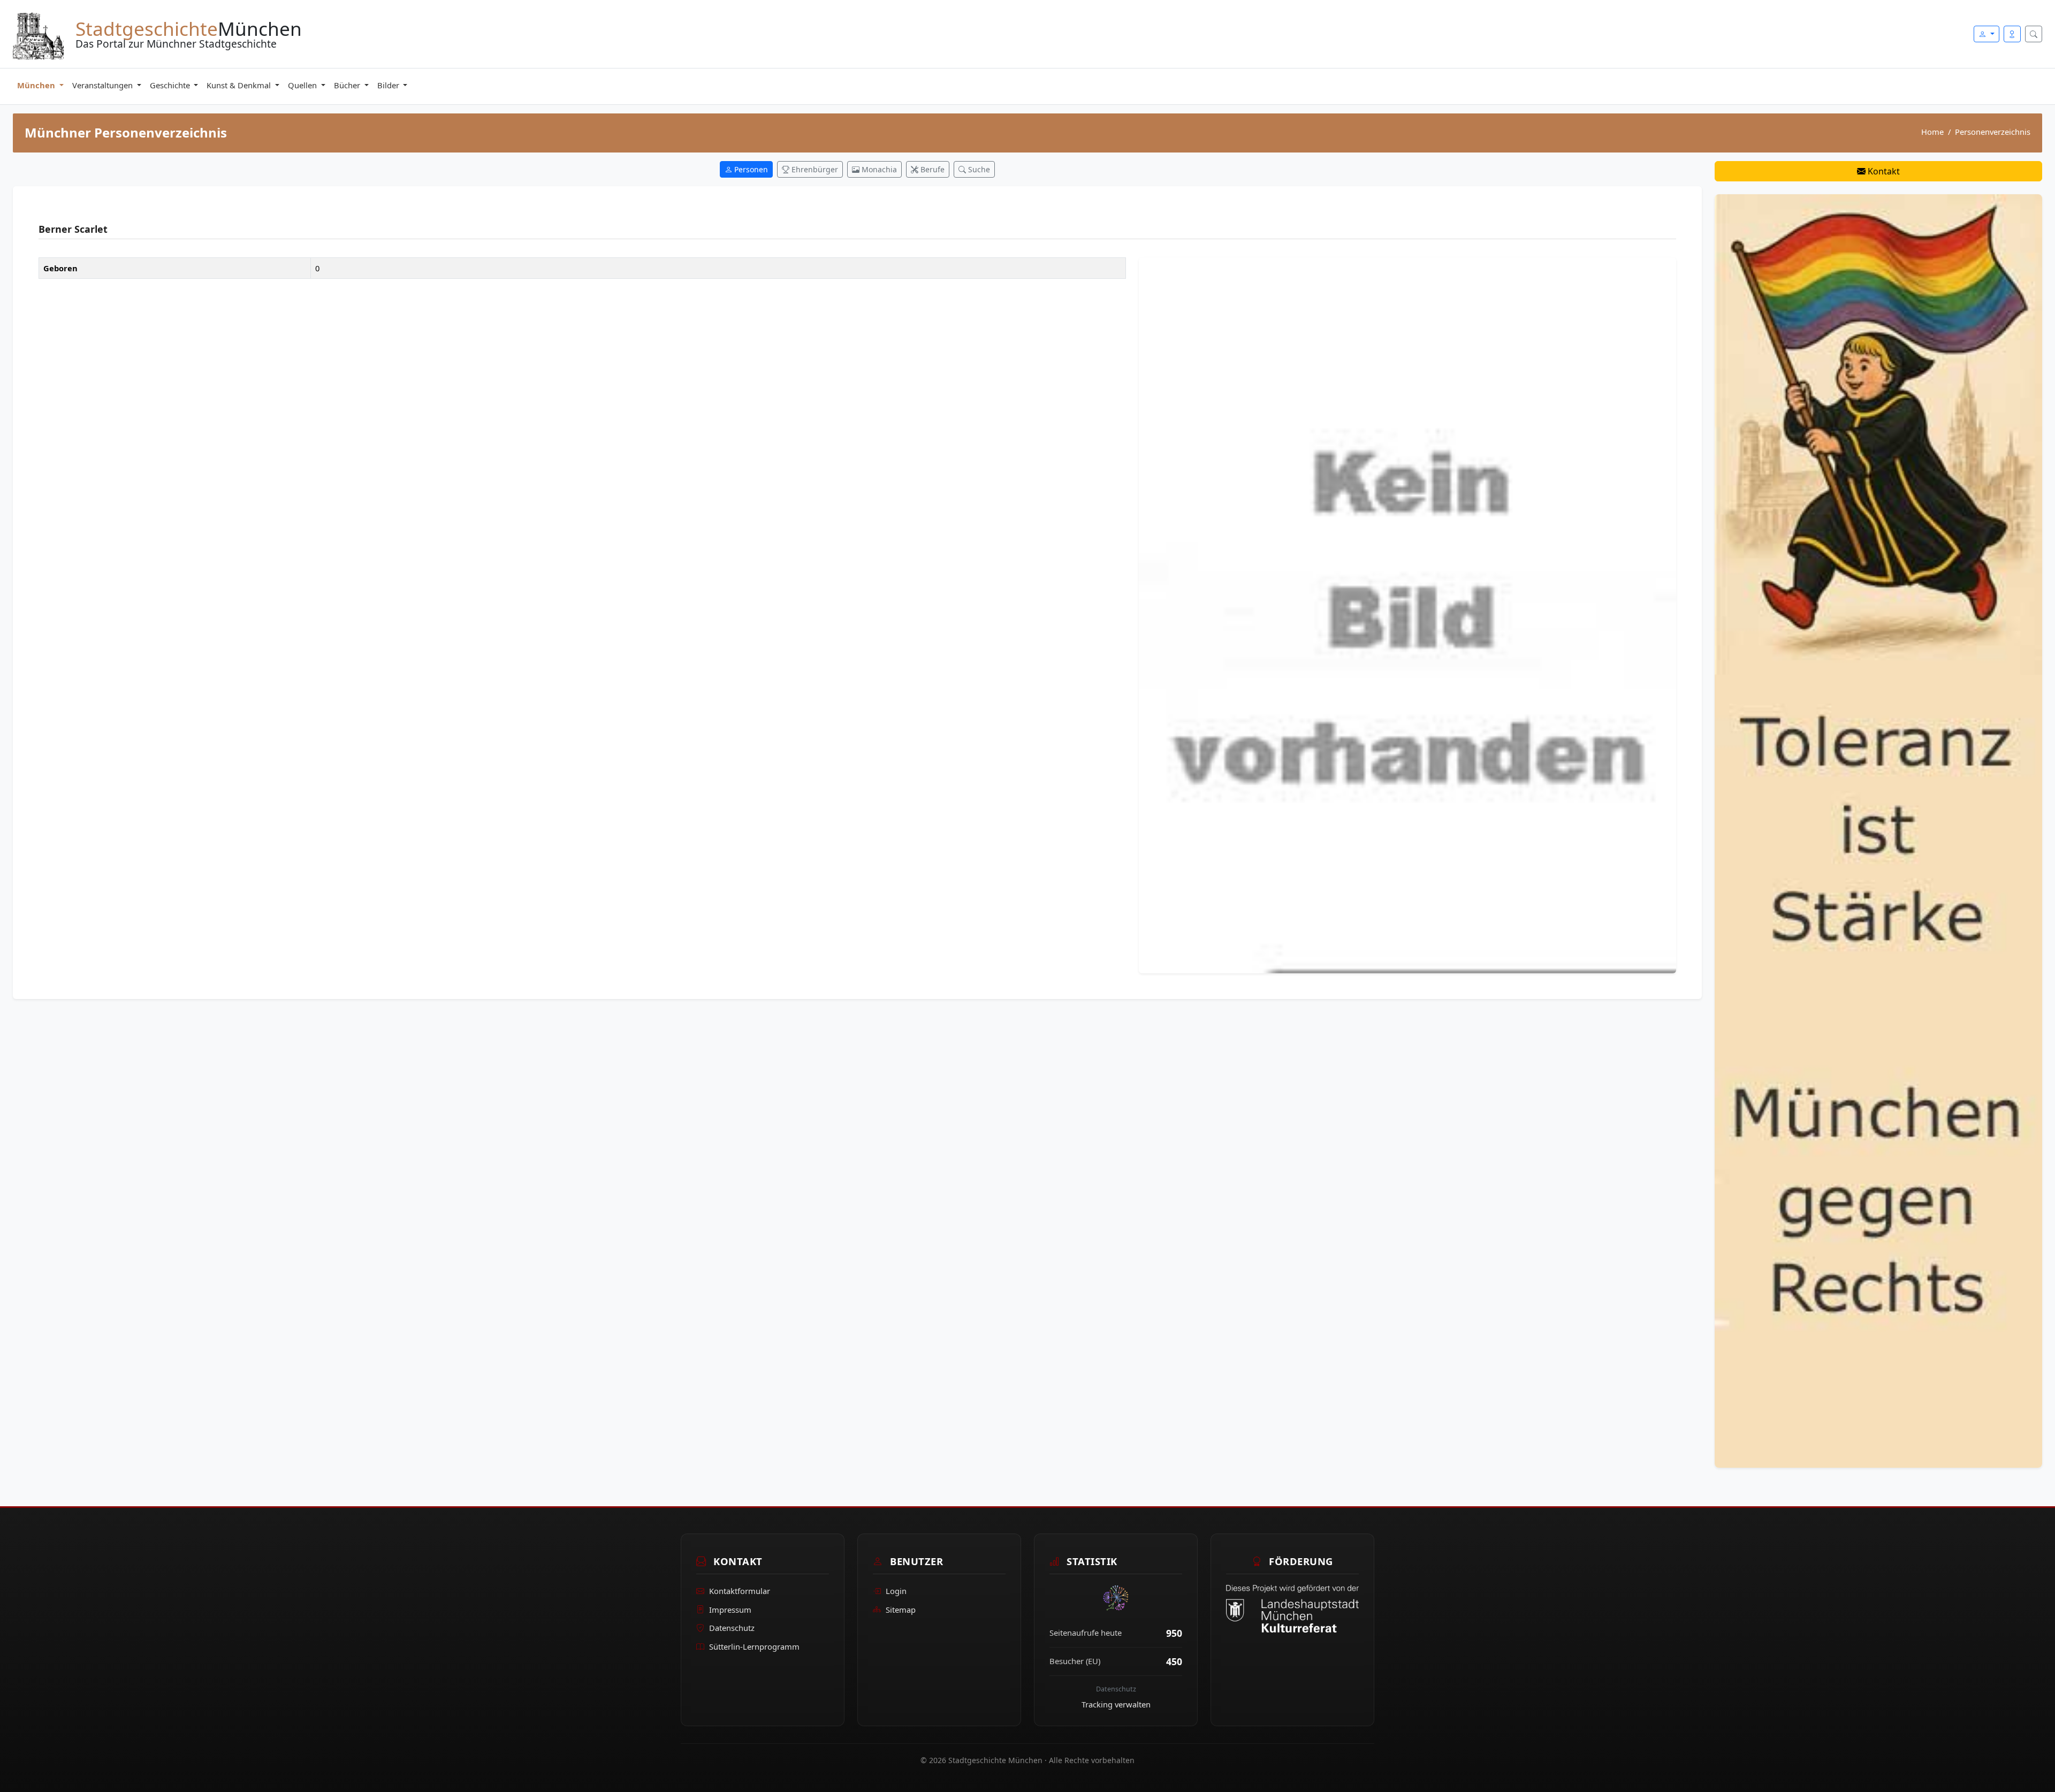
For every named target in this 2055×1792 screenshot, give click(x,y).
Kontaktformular (740, 1591)
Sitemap (901, 1609)
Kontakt (1883, 171)
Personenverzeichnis (1993, 132)
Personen (750, 169)
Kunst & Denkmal (240, 85)
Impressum (730, 1609)
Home (1932, 132)
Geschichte (171, 85)
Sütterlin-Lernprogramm (754, 1646)
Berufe (931, 169)
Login (896, 1591)
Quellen (303, 85)
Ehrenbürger (814, 169)
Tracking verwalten (1116, 1704)
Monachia (878, 169)
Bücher (348, 85)
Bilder (389, 85)
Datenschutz (732, 1628)
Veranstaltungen (104, 85)
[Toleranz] (1878, 830)
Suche (978, 169)
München (37, 85)
